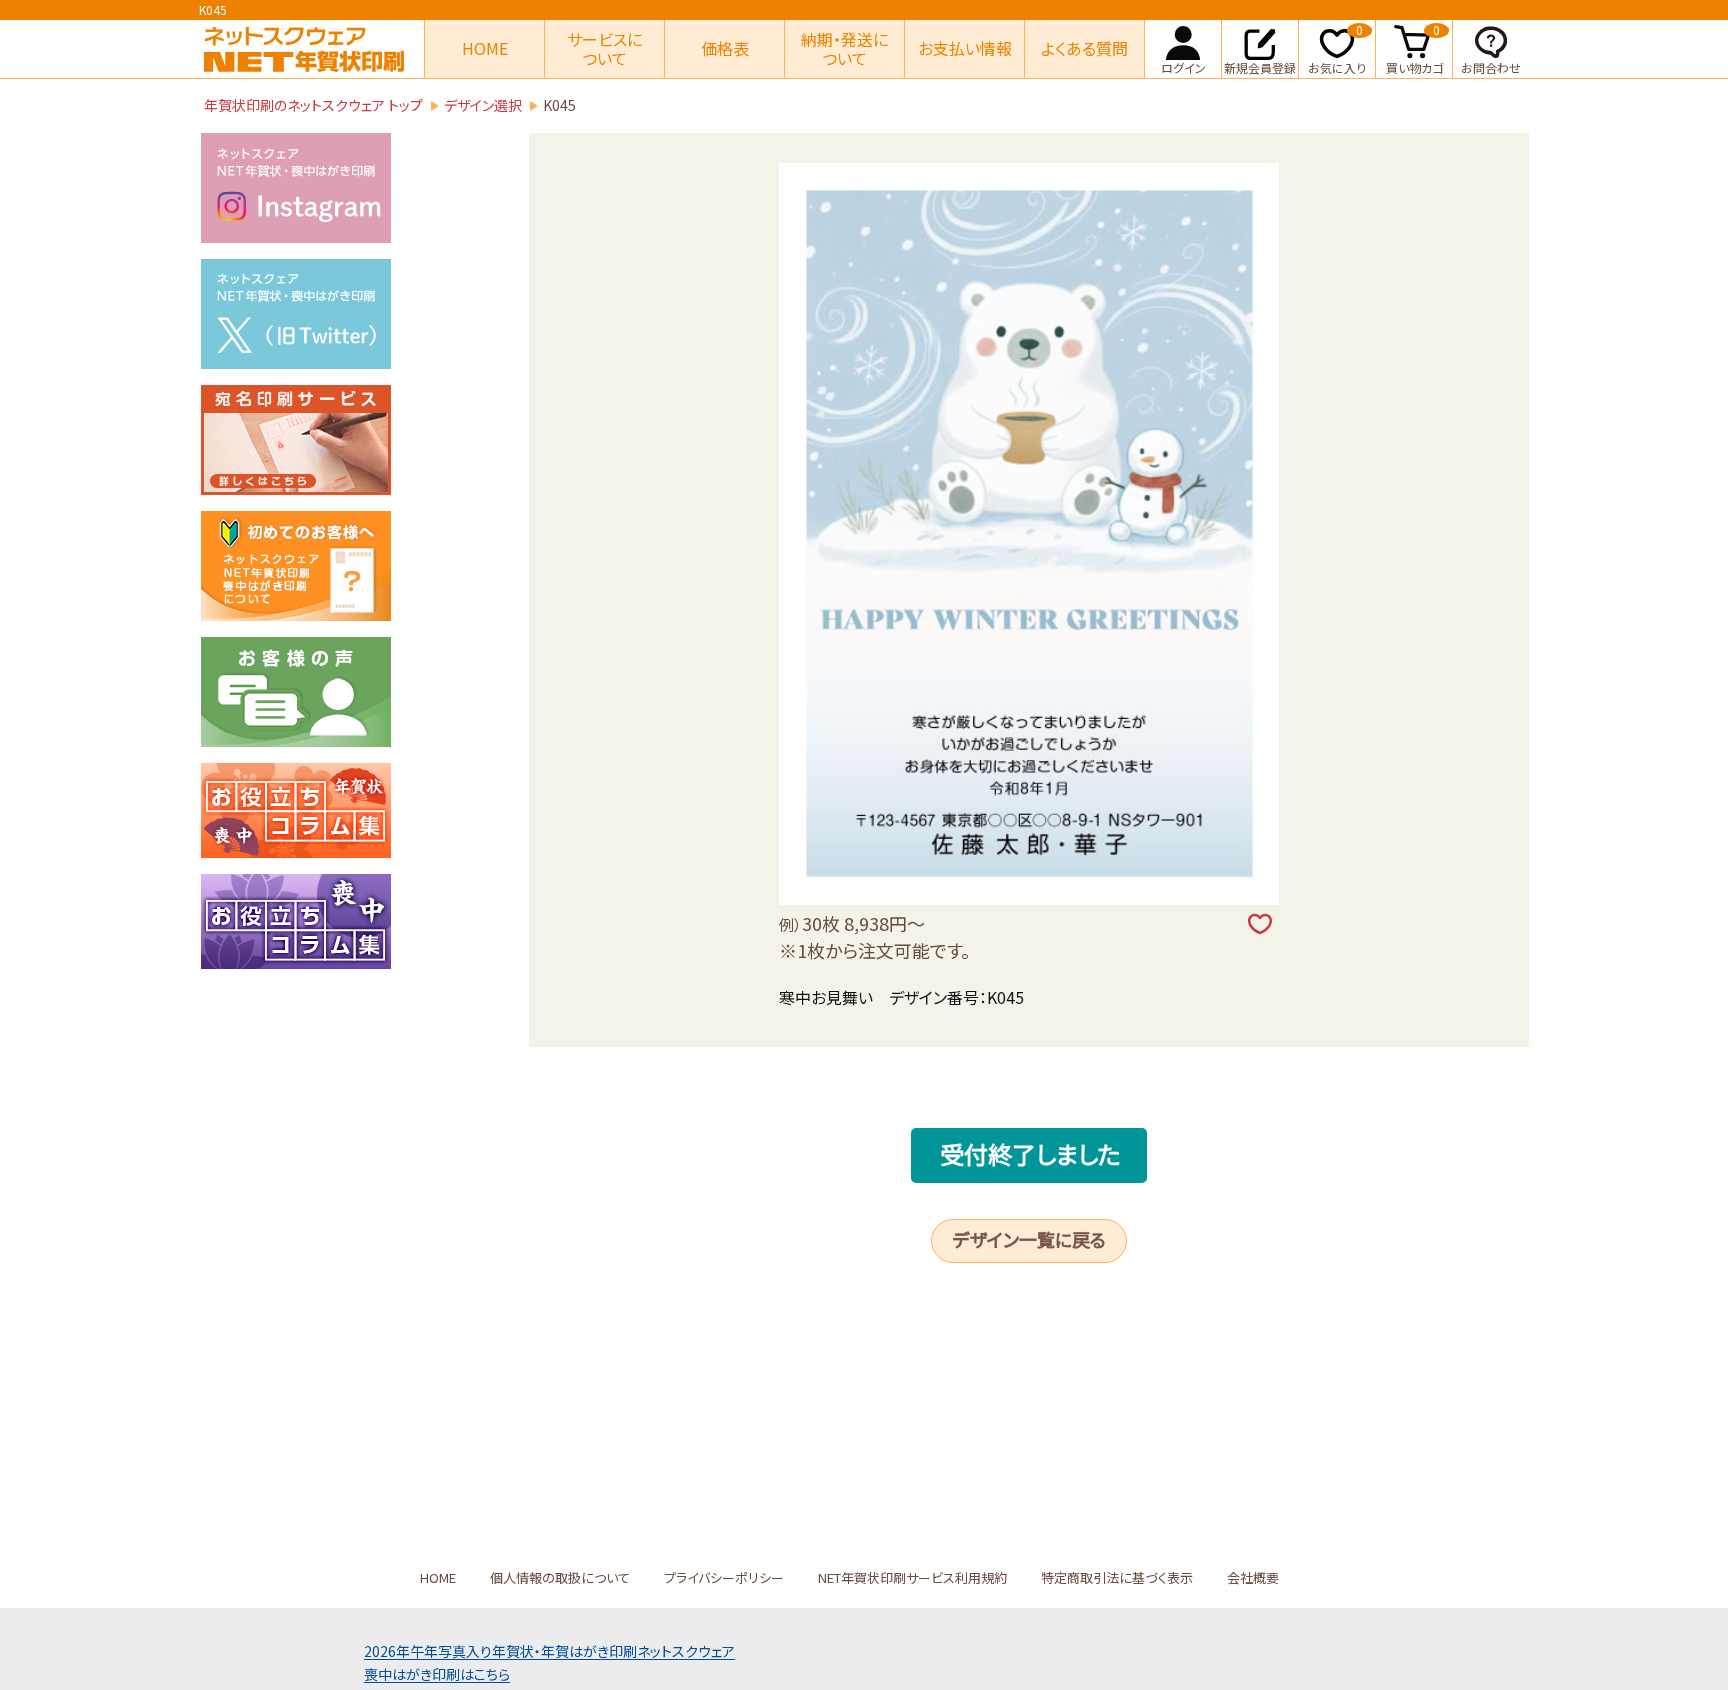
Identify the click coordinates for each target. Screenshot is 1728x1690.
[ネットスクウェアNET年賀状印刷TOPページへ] (304, 49)
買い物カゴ (1414, 48)
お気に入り (1337, 48)
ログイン (1183, 67)
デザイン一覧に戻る (1029, 1239)
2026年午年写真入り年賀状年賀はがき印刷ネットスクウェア (549, 1651)
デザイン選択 (483, 105)
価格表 (725, 48)
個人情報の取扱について (560, 1578)
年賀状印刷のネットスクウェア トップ (313, 105)
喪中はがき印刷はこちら (437, 1674)
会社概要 (1253, 1578)
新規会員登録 (1260, 67)
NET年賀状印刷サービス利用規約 (912, 1578)
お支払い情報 (965, 48)
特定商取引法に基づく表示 (1117, 1578)
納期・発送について (844, 48)
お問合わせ (1491, 67)
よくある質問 (1084, 48)
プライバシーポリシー (724, 1578)
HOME (485, 48)
